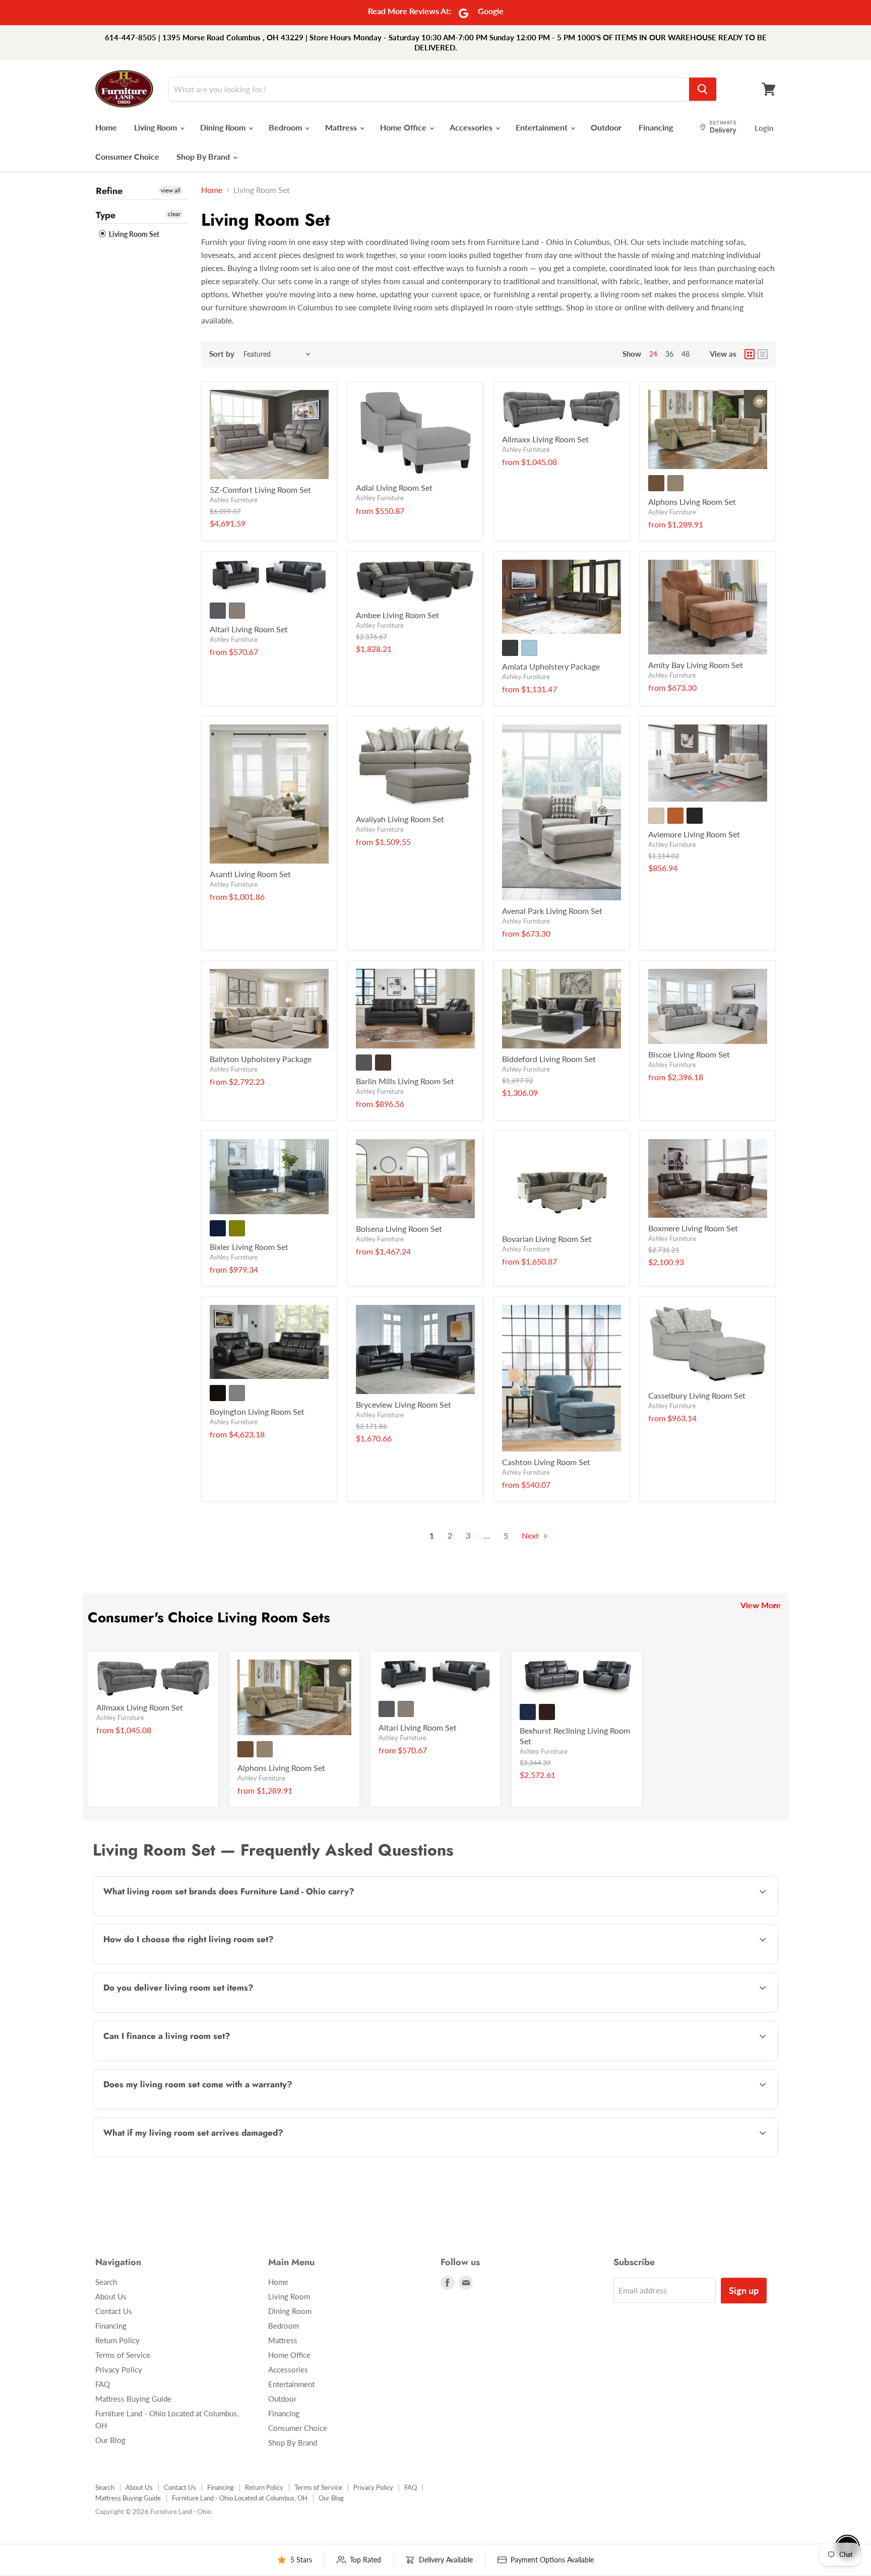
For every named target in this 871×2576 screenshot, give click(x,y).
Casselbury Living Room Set (697, 1395)
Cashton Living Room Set (546, 1462)
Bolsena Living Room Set (399, 1229)
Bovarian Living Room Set (547, 1239)
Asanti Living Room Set (250, 874)
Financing (656, 127)
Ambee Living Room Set (397, 615)
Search (106, 2282)
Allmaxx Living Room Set (545, 439)
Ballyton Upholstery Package (261, 1059)
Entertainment (543, 127)
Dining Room (224, 127)
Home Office (404, 127)
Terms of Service (123, 2355)
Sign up (744, 2290)
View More (761, 1605)
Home (106, 127)
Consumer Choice (127, 156)
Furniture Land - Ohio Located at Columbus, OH (240, 2498)
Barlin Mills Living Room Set (405, 1081)
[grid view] (750, 354)
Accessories (472, 127)
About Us (111, 2296)
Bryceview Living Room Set (403, 1404)
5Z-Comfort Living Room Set (260, 489)
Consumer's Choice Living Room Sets (209, 1617)
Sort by (222, 354)
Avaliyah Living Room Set (400, 819)
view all (171, 190)
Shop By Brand (204, 156)
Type (106, 215)
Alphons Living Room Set (692, 502)
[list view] (763, 354)
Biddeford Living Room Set (549, 1059)
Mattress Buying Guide (133, 2399)
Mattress (342, 127)
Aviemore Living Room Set (694, 834)
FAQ (103, 2384)
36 (669, 354)
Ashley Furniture (234, 500)
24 (653, 354)
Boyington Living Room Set (257, 1411)
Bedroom (286, 127)
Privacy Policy (119, 2369)
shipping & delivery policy (661, 2011)
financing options (183, 2060)
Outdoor (606, 127)
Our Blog (110, 2440)
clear (174, 214)
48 (686, 354)
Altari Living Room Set (249, 629)
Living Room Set (133, 234)
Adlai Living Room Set (394, 487)
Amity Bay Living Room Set (696, 665)
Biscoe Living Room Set (689, 1054)
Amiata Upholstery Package (551, 666)
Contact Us (114, 2311)
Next (531, 1535)
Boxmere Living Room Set (693, 1228)
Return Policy (117, 2340)
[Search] (703, 89)
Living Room (157, 127)
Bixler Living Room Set (249, 1247)
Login (764, 128)
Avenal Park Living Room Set (552, 911)
